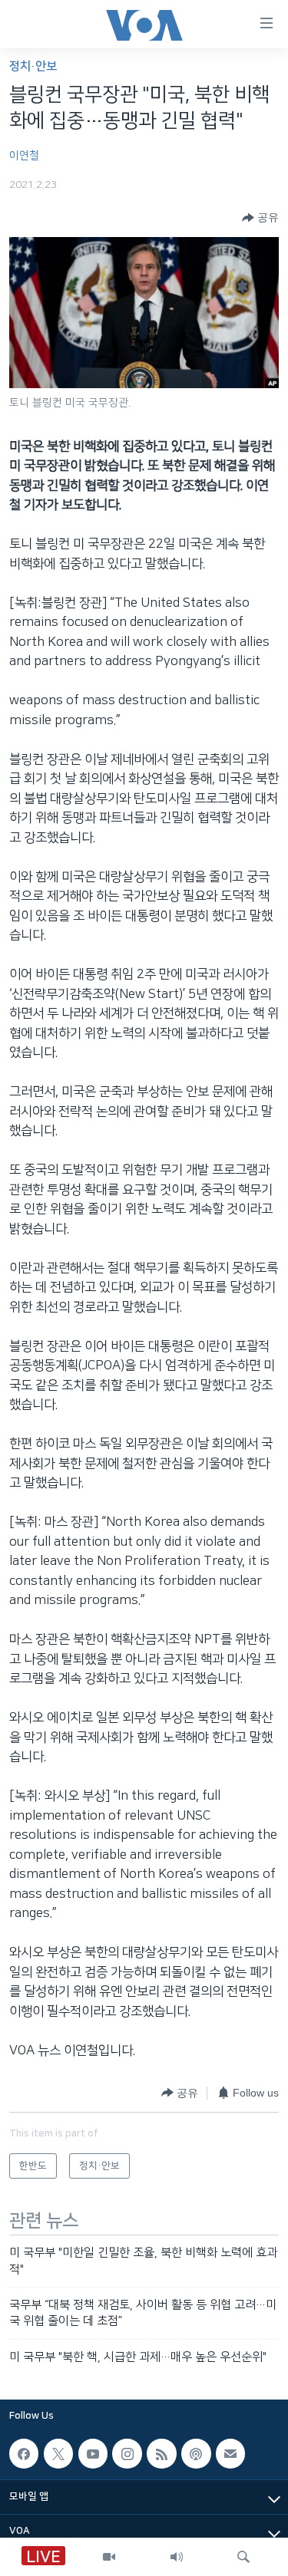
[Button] (260, 218)
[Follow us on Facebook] (24, 2453)
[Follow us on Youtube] (93, 2453)
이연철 (24, 156)
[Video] (109, 2557)
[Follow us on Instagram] (127, 2453)
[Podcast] (196, 2453)
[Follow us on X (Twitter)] (58, 2453)
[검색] (243, 2557)
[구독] (230, 2453)
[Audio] (177, 2557)
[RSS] (161, 2453)
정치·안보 (33, 66)
